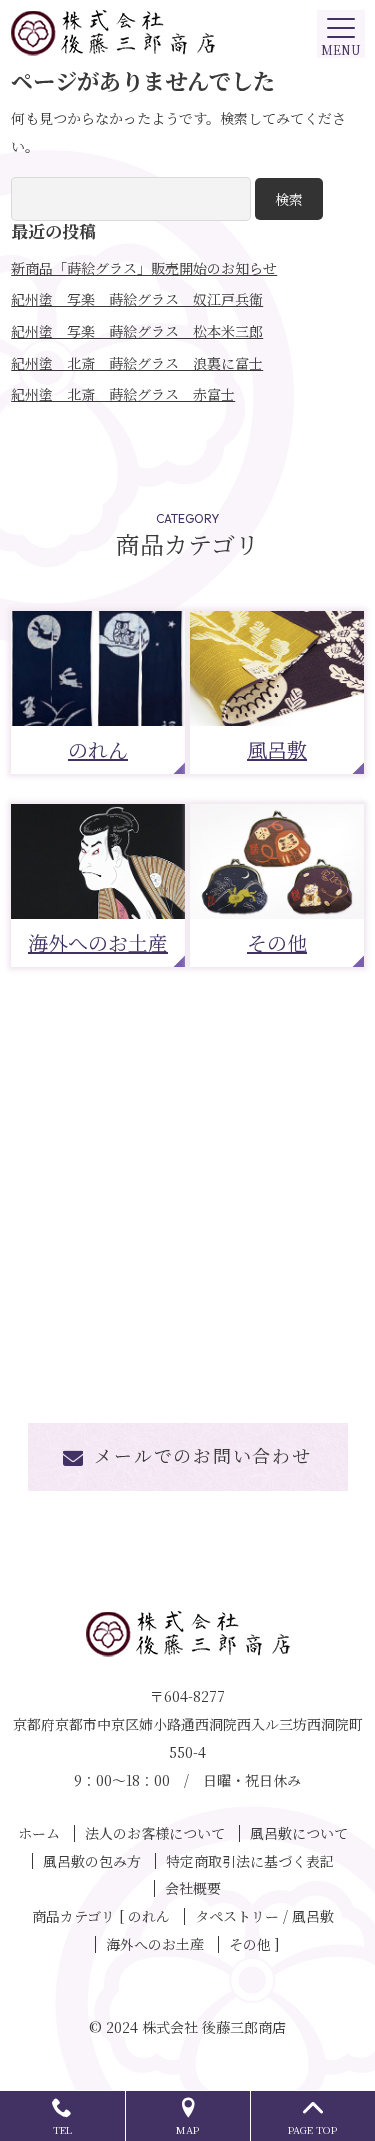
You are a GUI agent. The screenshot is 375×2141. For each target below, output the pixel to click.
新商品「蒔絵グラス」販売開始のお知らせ (144, 268)
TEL (62, 2129)
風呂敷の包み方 (92, 1861)
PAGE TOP (312, 2129)
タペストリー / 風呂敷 (264, 1916)
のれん (98, 749)
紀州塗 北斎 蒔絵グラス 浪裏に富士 (137, 363)
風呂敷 (277, 749)
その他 (277, 942)
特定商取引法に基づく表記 (250, 1861)
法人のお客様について (155, 1833)
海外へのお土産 (98, 942)
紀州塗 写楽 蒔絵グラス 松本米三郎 (137, 331)
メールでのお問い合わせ (202, 1455)
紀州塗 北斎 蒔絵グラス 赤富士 (123, 394)
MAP (187, 2129)
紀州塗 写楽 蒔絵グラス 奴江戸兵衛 (137, 299)
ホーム (39, 1833)
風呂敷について (299, 1833)
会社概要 (193, 1888)
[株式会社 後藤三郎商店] (187, 33)
